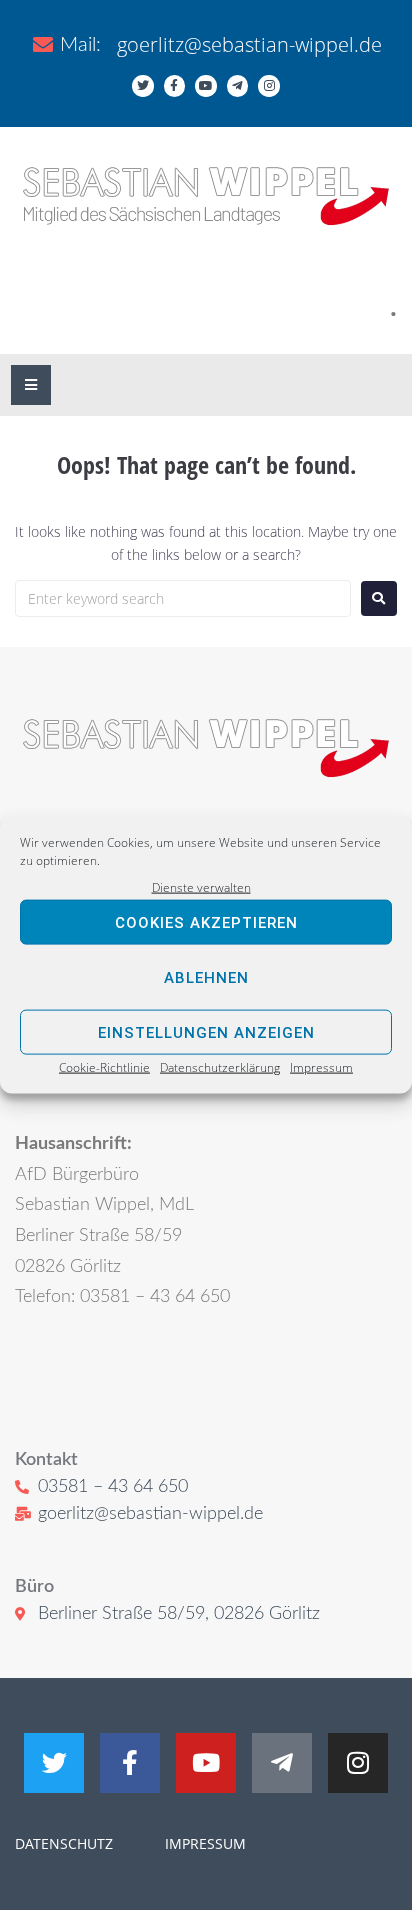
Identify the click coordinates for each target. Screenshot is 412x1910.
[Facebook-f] (175, 86)
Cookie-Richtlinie (104, 1067)
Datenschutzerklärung (220, 1067)
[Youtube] (206, 86)
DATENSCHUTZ (64, 1843)
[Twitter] (143, 86)
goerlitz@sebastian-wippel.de (249, 44)
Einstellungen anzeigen (206, 1033)
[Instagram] (269, 86)
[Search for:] (183, 598)
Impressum (321, 1067)
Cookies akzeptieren (206, 923)
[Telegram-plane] (238, 86)
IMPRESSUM (203, 1843)
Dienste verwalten (201, 887)
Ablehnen (206, 978)
